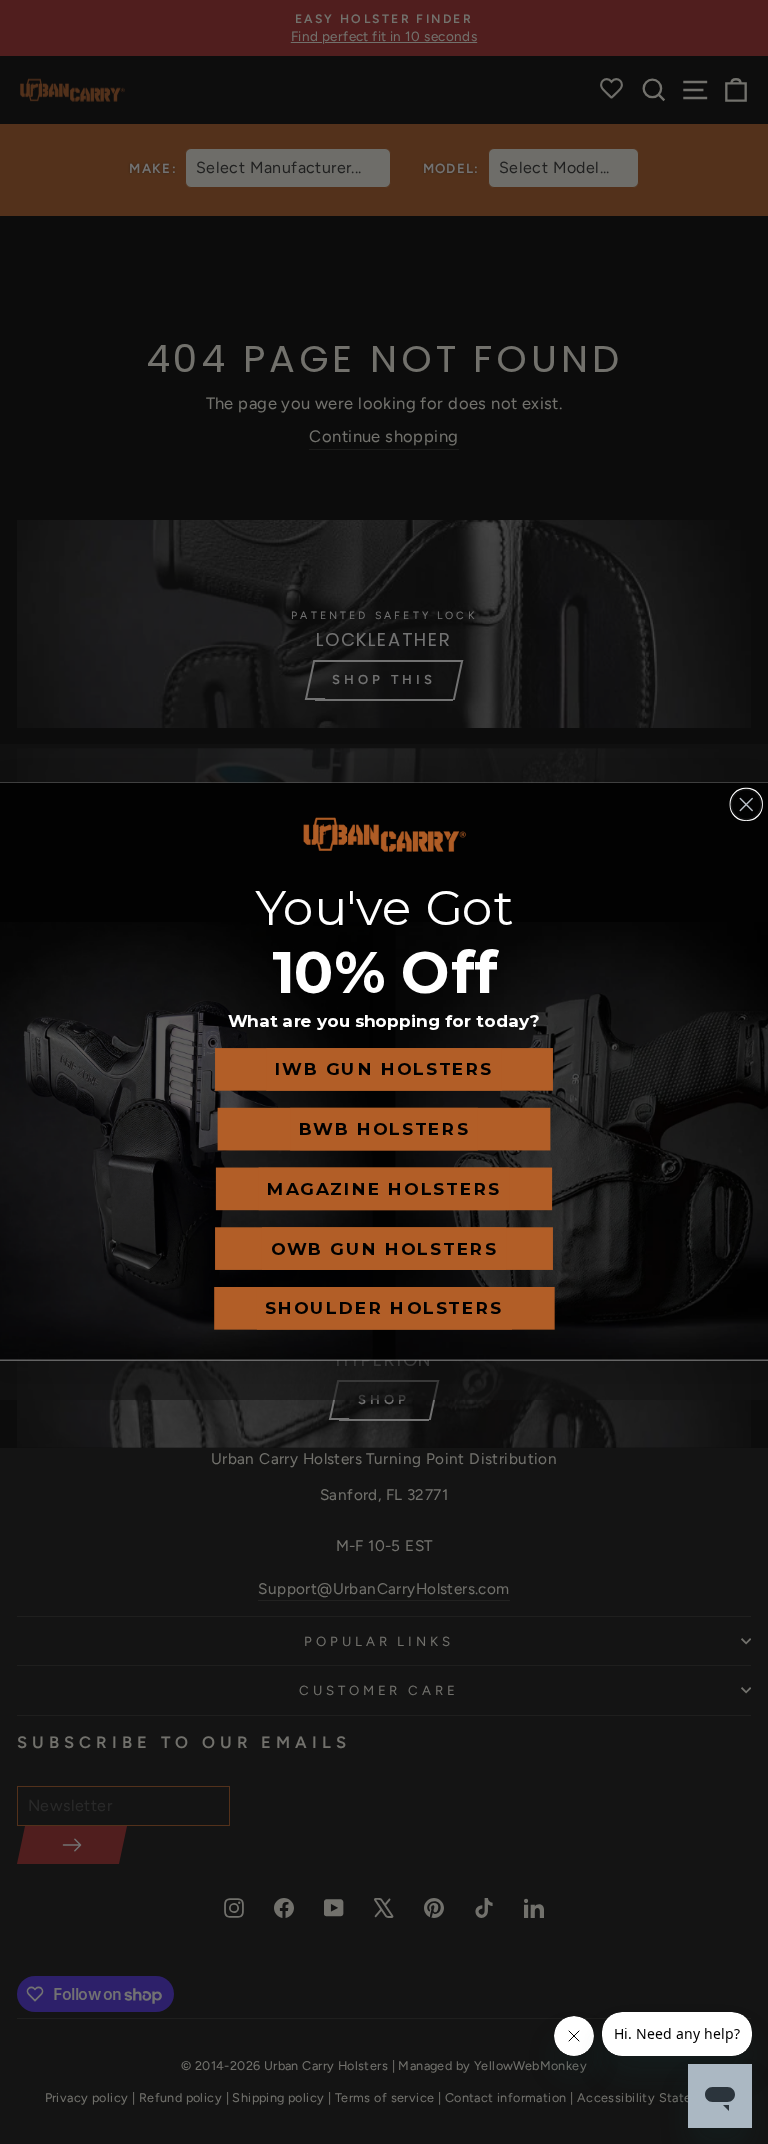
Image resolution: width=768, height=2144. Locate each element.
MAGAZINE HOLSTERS (384, 1189)
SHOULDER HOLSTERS (384, 1309)
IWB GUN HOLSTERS (384, 1070)
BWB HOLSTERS (384, 1130)
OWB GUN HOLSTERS (384, 1249)
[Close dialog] (746, 805)
